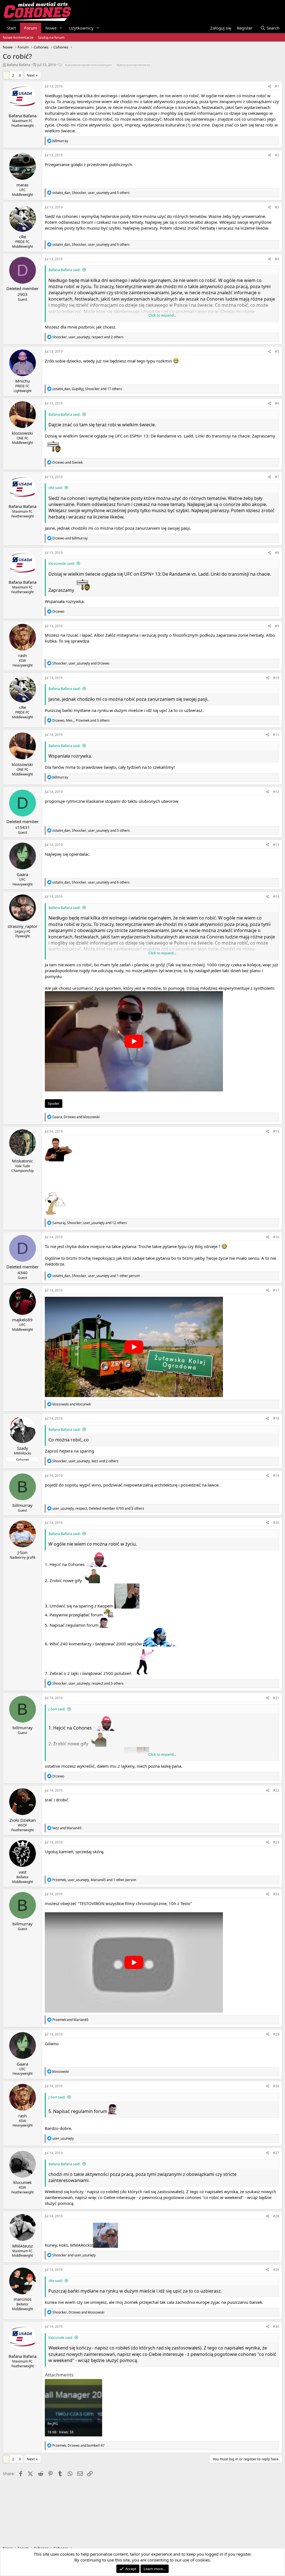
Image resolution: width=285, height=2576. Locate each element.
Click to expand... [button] (162, 315)
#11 (276, 735)
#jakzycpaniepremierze (133, 65)
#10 (276, 678)
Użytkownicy (81, 28)
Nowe (51, 28)
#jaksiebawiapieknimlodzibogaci (88, 65)
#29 (276, 2270)
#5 (277, 352)
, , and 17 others (87, 389)
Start (11, 28)
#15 (276, 1131)
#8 (277, 553)
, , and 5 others (91, 193)
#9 (277, 626)
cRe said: (56, 488)
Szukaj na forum (51, 37)
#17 (276, 1290)
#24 (276, 1894)
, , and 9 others (91, 245)
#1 (277, 86)
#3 (277, 207)
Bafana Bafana (19, 65)
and (67, 462)
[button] (61, 28)
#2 (277, 155)
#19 (276, 1476)
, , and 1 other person (96, 1276)
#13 (276, 845)
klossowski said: (62, 563)
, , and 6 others (91, 882)
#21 (276, 1698)
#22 (276, 1790)
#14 (276, 897)
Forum (31, 28)
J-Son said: (57, 1709)
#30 (276, 2326)
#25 (276, 2034)
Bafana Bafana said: (64, 270)
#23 (276, 1842)
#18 (276, 1418)
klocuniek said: (61, 2337)
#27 (276, 2153)
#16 (276, 1237)
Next (31, 75)
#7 (277, 477)
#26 (276, 2086)
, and (81, 663)
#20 (276, 1523)
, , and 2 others (88, 337)
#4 (277, 259)
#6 (277, 403)
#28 (276, 2216)
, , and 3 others (81, 720)
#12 (276, 792)
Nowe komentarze (18, 37)
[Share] (270, 87)
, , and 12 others (90, 1223)
